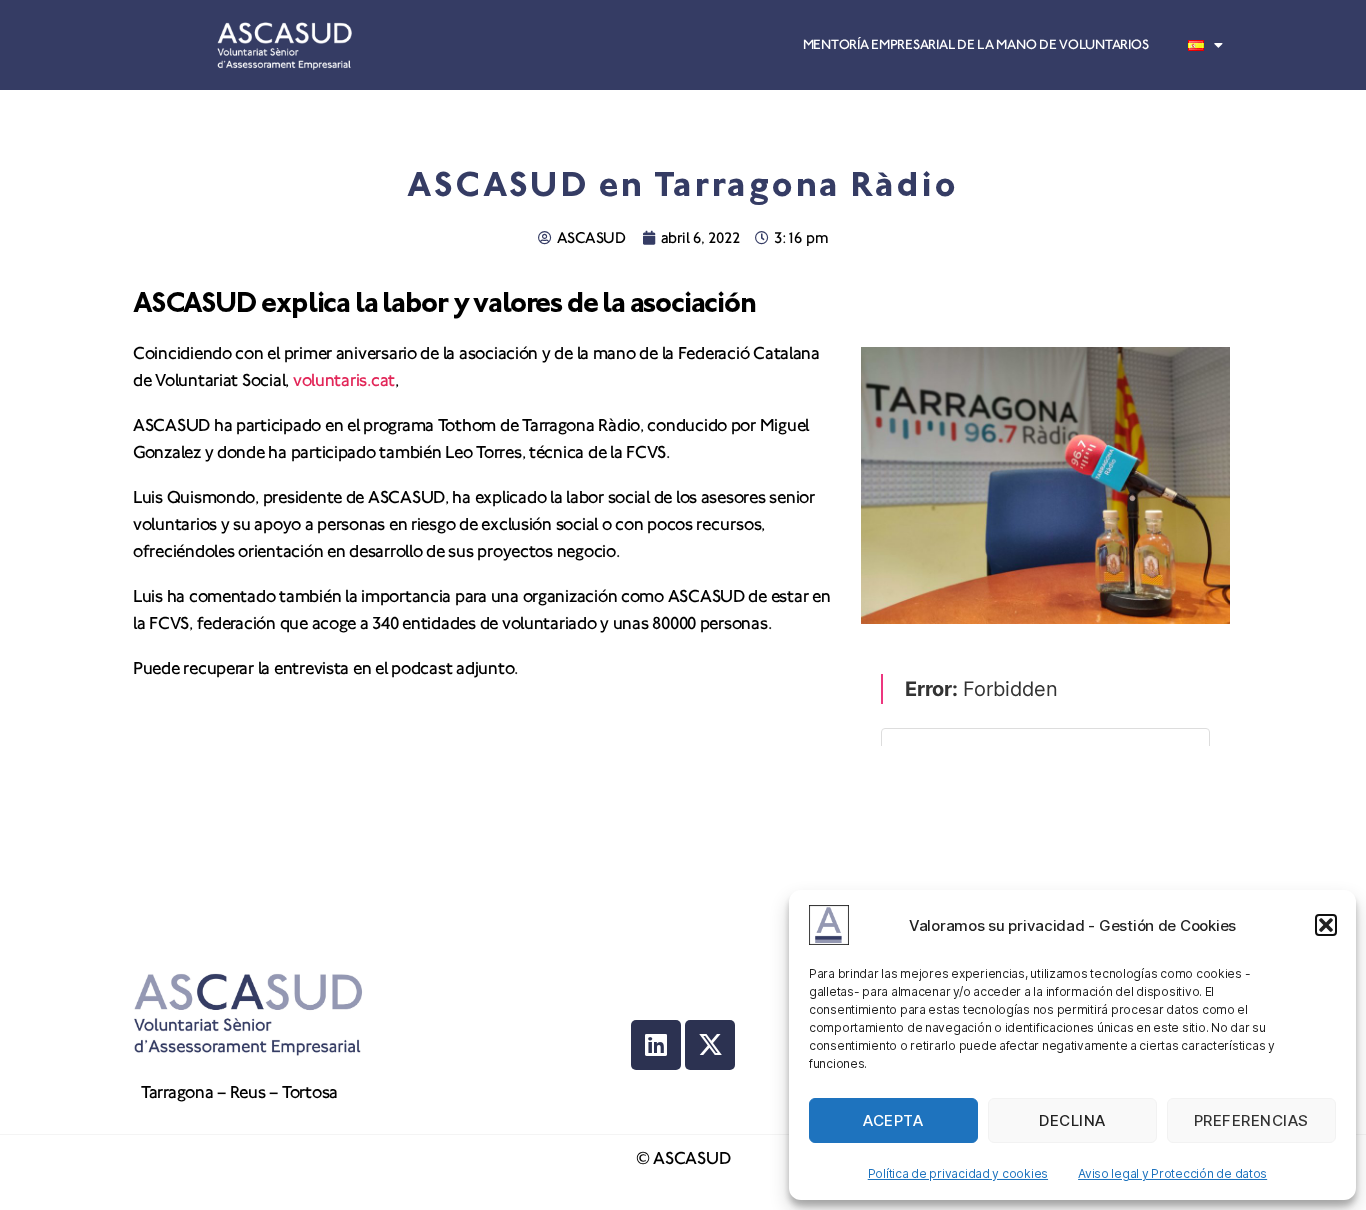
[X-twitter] (710, 1045)
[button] (1326, 925)
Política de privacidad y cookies (958, 1173)
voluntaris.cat (344, 380)
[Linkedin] (656, 1045)
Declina (1072, 1120)
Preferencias (1251, 1120)
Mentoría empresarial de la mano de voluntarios (976, 45)
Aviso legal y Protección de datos (1172, 1173)
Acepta (893, 1120)
